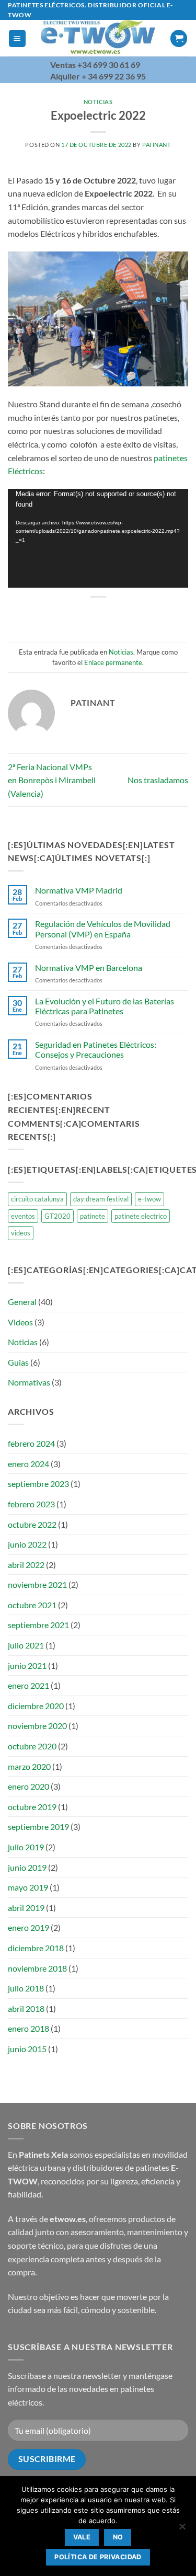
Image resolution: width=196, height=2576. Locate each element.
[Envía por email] (107, 615)
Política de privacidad (98, 2557)
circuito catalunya (37, 1199)
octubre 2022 (32, 1524)
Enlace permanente (113, 662)
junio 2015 (27, 2049)
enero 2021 (28, 1685)
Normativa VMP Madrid (79, 890)
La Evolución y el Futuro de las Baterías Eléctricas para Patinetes (105, 1006)
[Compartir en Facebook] (70, 615)
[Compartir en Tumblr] (145, 615)
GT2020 (57, 1216)
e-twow (149, 1199)
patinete (93, 1216)
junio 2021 (27, 1665)
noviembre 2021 (37, 1584)
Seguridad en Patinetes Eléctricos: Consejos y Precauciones (96, 1049)
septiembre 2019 (38, 1827)
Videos (20, 1322)
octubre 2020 (32, 1746)
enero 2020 (28, 1786)
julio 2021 (26, 1645)
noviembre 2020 (37, 1726)
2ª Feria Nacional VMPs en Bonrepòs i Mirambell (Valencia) (52, 780)
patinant (156, 145)
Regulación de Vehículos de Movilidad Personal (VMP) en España (103, 929)
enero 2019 (28, 1927)
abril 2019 (26, 1908)
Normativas (29, 1382)
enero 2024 (28, 1464)
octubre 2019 (32, 1807)
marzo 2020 (29, 1766)
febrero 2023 (31, 1504)
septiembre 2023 (38, 1484)
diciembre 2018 (36, 1948)
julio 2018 (26, 1988)
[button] (17, 38)
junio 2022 (27, 1544)
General (22, 1302)
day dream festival (101, 1199)
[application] (98, 539)
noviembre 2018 (37, 1968)
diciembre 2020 (36, 1706)
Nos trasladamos (158, 780)
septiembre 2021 (38, 1625)
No (118, 2537)
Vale (82, 2537)
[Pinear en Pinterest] (126, 615)
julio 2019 (26, 1847)
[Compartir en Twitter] (89, 615)
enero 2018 (28, 2028)
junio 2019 (27, 1867)
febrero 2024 (31, 1443)
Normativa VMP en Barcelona (89, 968)
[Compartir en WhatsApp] (51, 615)
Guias (18, 1362)
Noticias (98, 102)
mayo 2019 (28, 1887)
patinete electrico (141, 1216)
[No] (182, 2529)
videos (21, 1233)
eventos (23, 1216)
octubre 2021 (32, 1605)
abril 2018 (26, 2008)
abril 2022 (26, 1565)
